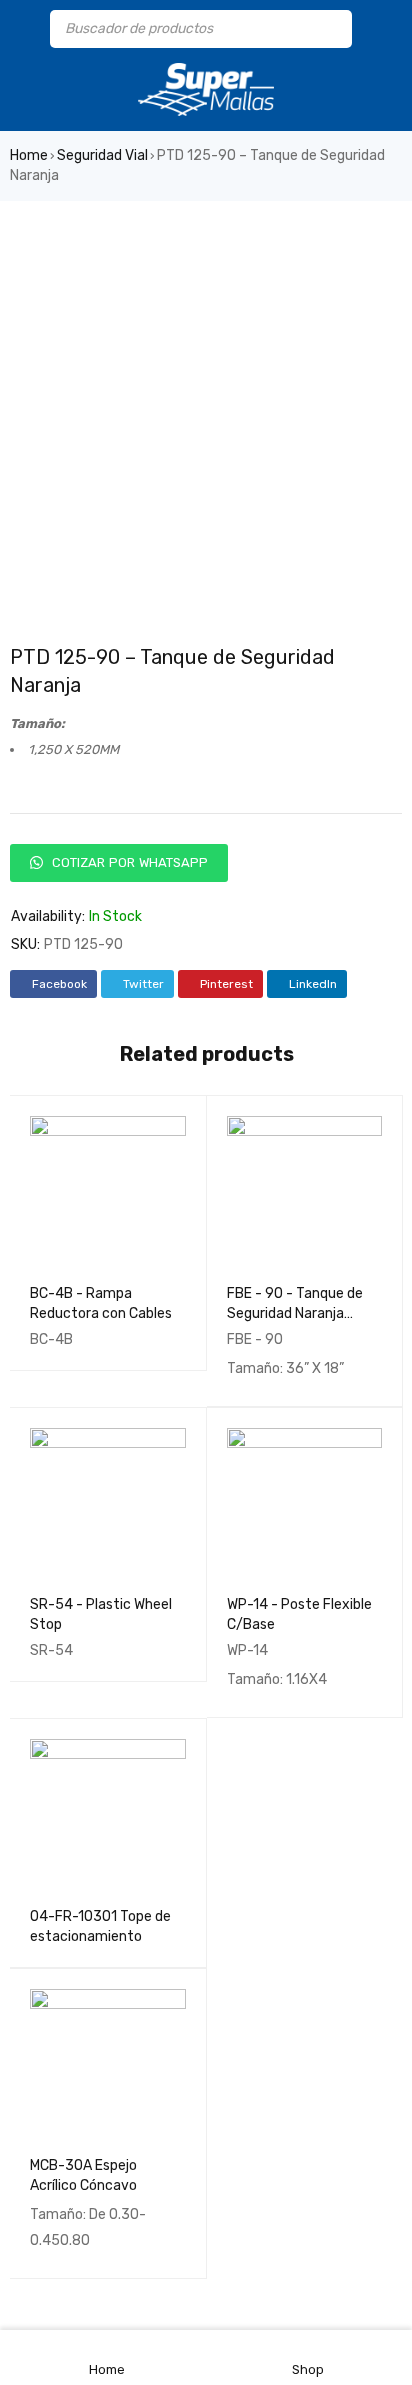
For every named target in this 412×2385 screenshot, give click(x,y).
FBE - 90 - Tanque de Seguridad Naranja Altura (295, 1313)
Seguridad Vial (102, 155)
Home (29, 155)
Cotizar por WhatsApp (128, 862)
